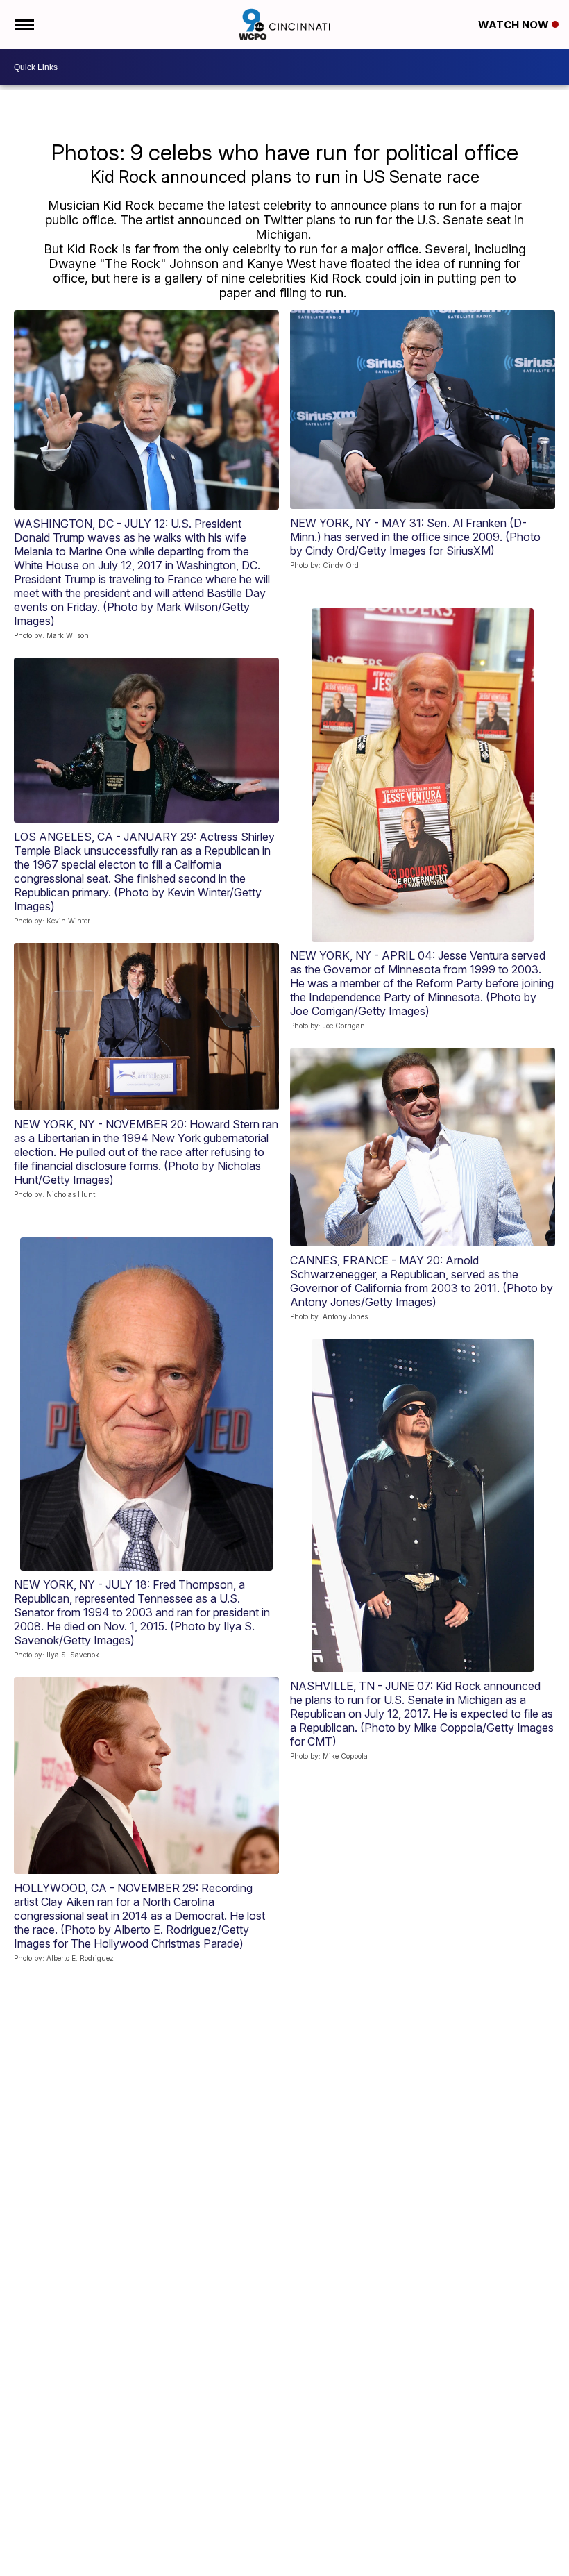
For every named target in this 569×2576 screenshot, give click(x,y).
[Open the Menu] (23, 24)
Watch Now (515, 25)
